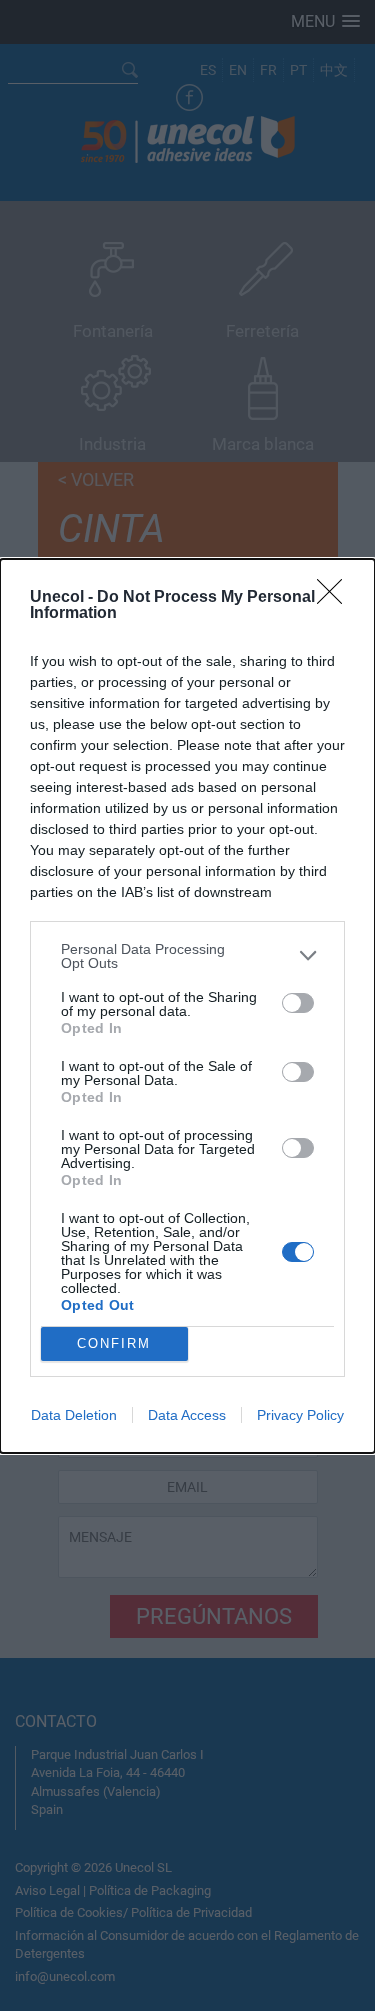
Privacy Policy (300, 1415)
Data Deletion (74, 1415)
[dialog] (187, 1006)
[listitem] (187, 956)
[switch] (298, 1003)
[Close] (336, 598)
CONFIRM (114, 1343)
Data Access (187, 1415)
